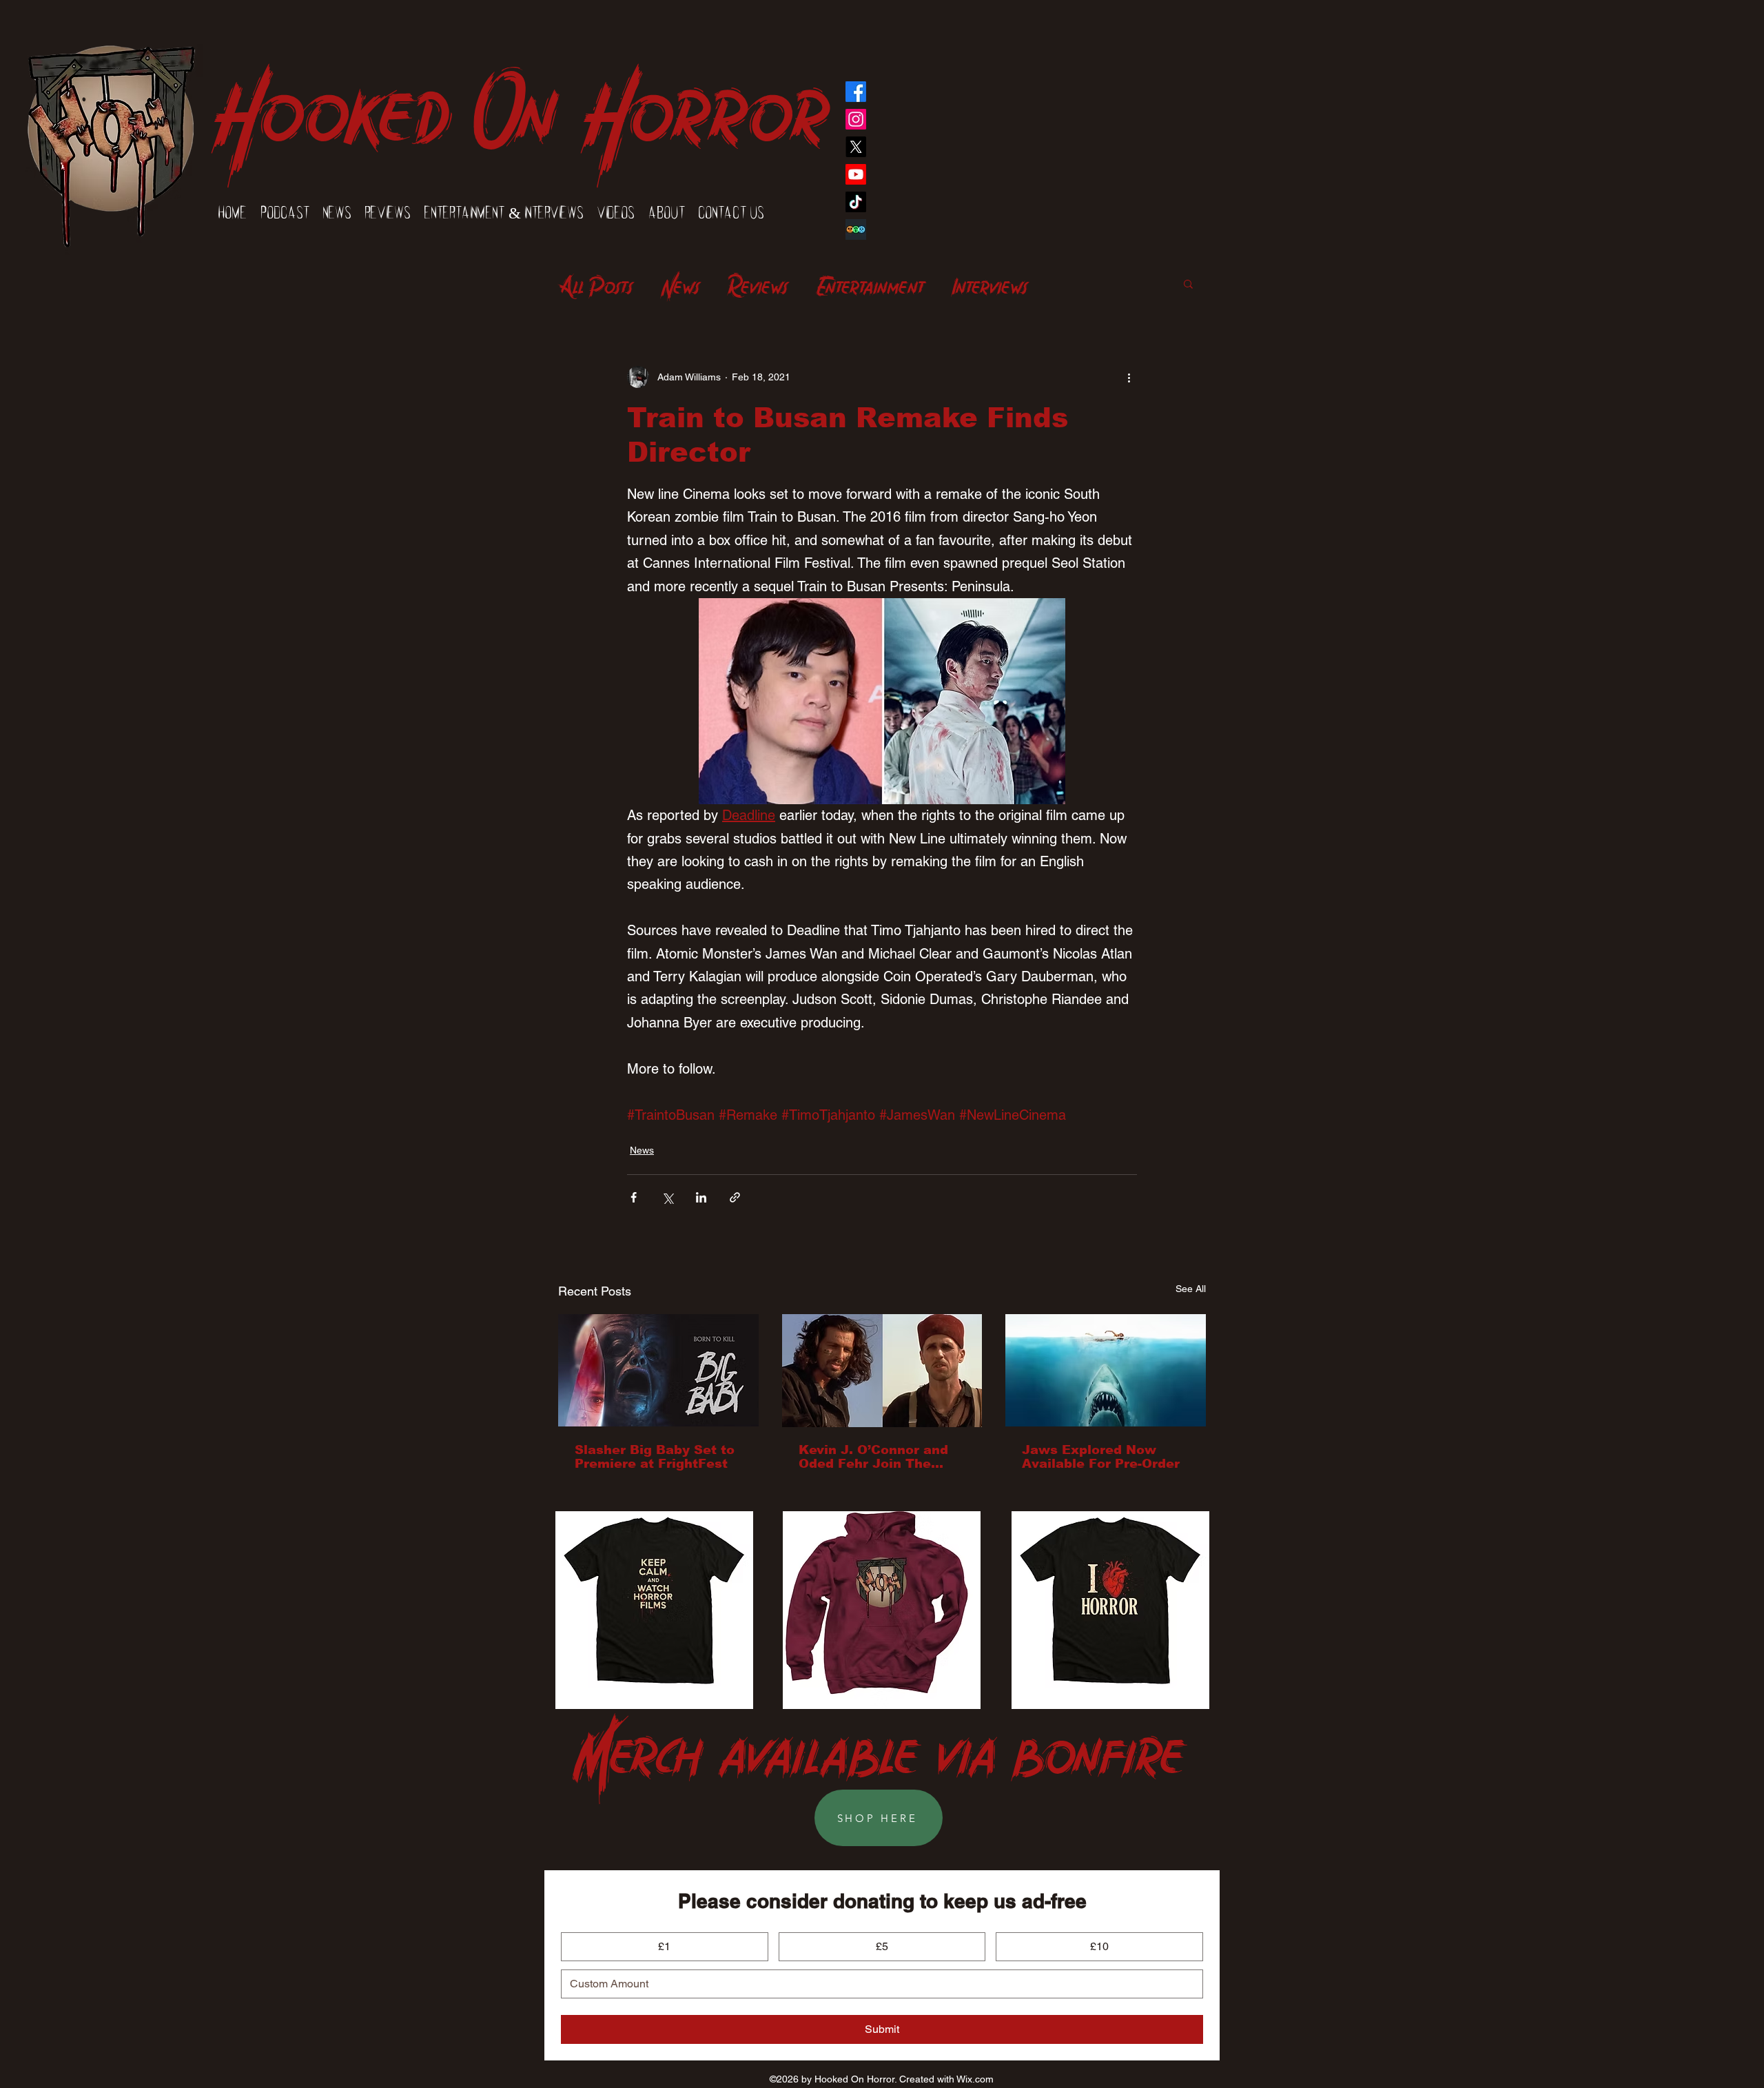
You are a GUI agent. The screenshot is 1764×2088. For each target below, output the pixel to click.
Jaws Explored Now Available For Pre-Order (1101, 1457)
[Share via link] (735, 1197)
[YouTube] (856, 174)
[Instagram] (856, 119)
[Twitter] (856, 147)
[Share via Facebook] (634, 1197)
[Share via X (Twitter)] (667, 1197)
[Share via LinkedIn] (701, 1197)
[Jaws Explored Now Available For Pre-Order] (1106, 1370)
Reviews (758, 283)
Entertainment (870, 283)
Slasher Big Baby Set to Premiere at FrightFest (655, 1457)
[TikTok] (856, 202)
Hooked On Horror (520, 98)
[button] (1188, 283)
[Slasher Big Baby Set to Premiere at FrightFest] (658, 1370)
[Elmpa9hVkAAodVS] (856, 229)
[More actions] (1129, 377)
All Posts (596, 283)
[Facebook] (856, 92)
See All (1191, 1289)
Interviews (990, 283)
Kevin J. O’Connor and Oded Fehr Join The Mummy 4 (873, 1457)
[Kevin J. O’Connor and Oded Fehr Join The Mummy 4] (882, 1371)
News (680, 283)
